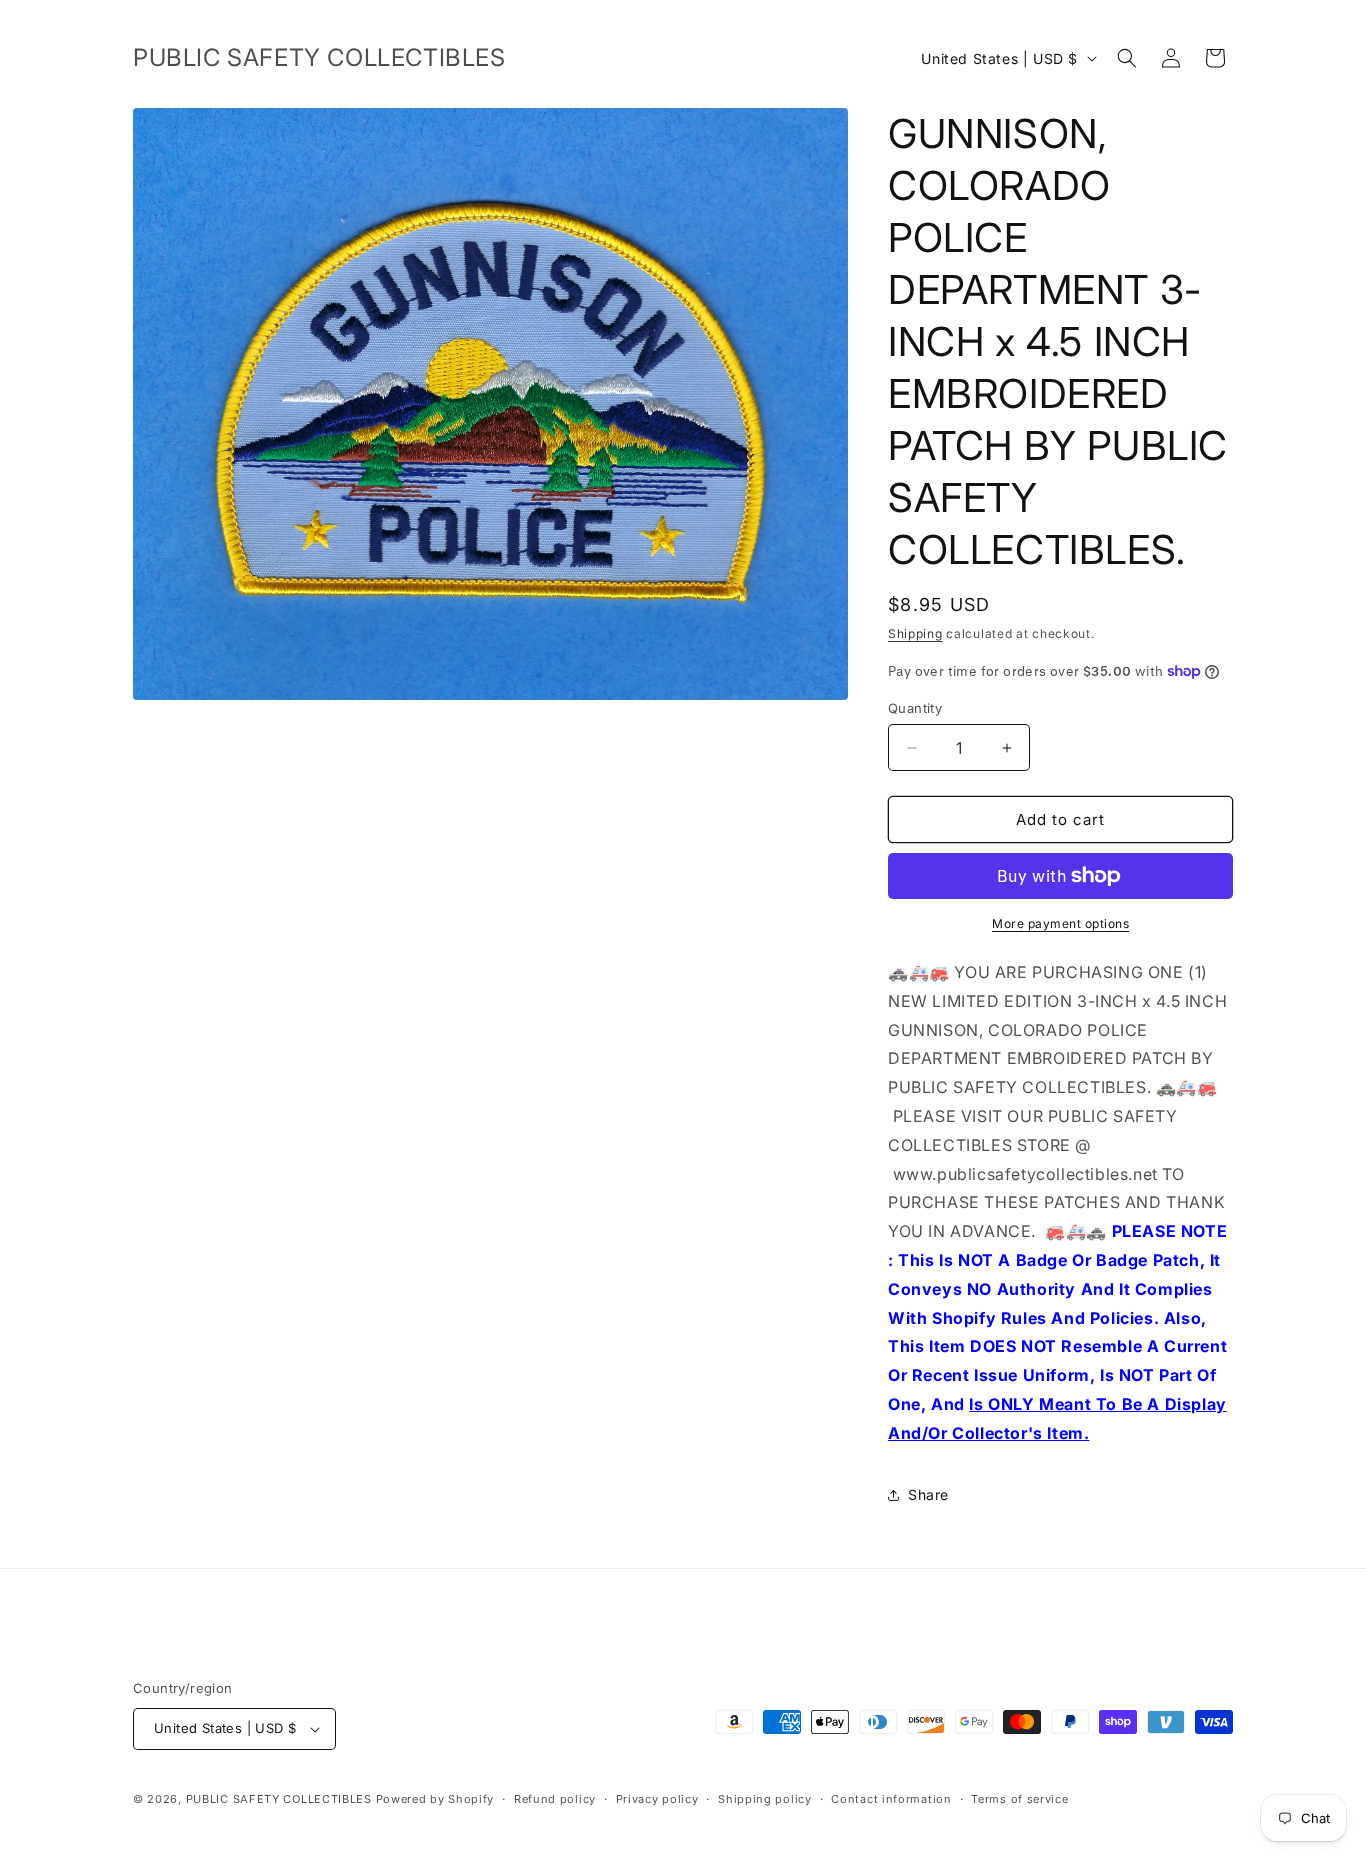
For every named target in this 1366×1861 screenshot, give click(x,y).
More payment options (1060, 923)
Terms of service (1019, 1799)
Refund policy (555, 1799)
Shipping (915, 633)
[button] (1127, 58)
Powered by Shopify (435, 1799)
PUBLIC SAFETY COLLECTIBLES (279, 1799)
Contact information (891, 1799)
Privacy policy (657, 1799)
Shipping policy (765, 1799)
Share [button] (928, 1494)
